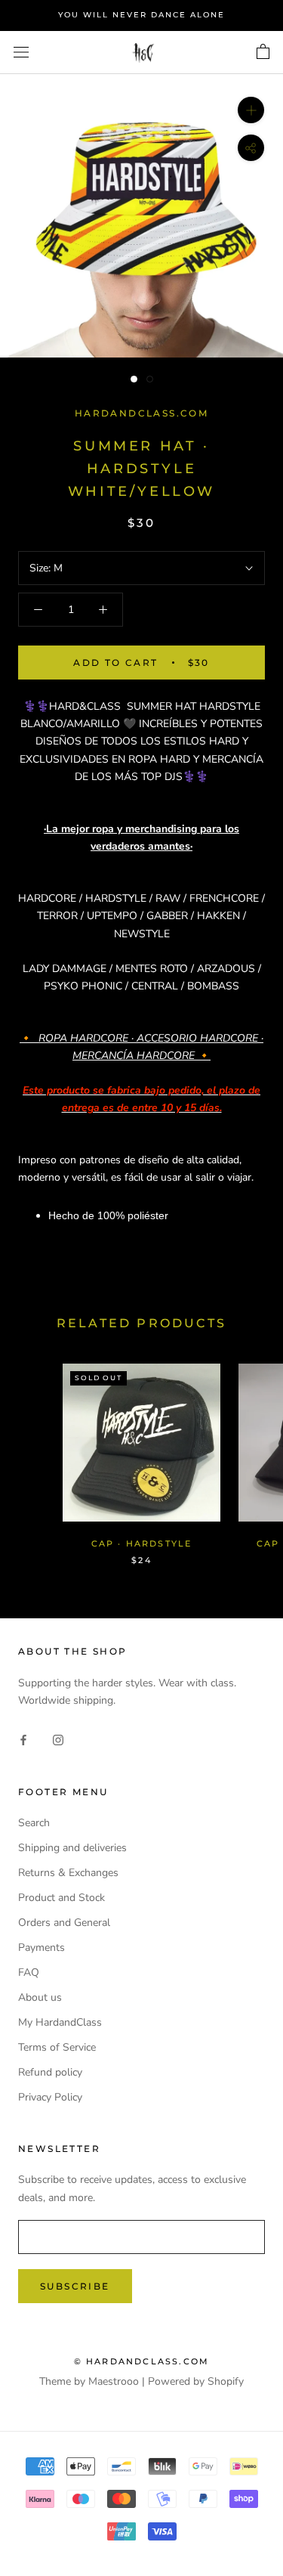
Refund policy (50, 2072)
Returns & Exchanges (68, 1873)
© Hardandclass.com (142, 2361)
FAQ (29, 1972)
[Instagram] (58, 1740)
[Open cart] (263, 52)
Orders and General (64, 1923)
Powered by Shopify (196, 2381)
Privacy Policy (50, 2097)
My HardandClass (60, 2022)
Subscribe (75, 2286)
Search (34, 1823)
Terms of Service (57, 2047)
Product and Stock (62, 1898)
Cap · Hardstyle (142, 1543)
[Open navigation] (21, 53)
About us (40, 1997)
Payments (42, 1947)
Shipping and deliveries (72, 1848)
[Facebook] (23, 1740)
